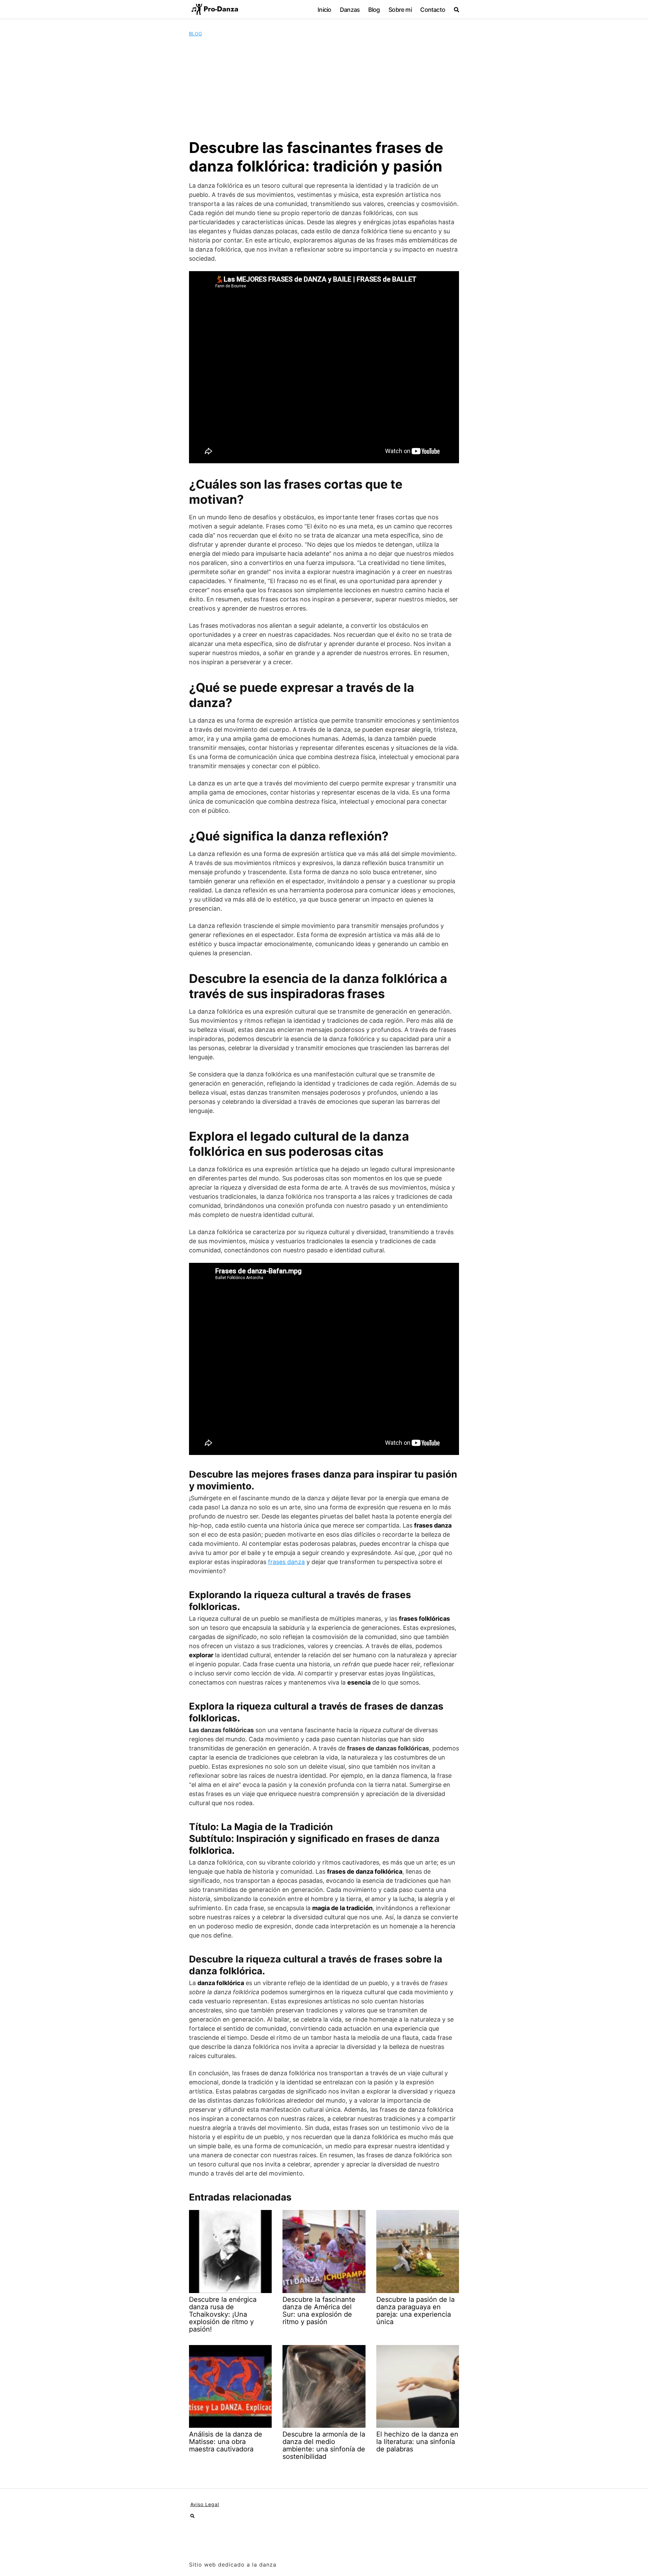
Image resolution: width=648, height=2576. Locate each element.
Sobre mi (400, 10)
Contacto (433, 10)
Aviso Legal (205, 2504)
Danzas (350, 10)
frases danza (286, 1562)
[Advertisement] (324, 88)
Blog (374, 10)
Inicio (324, 10)
